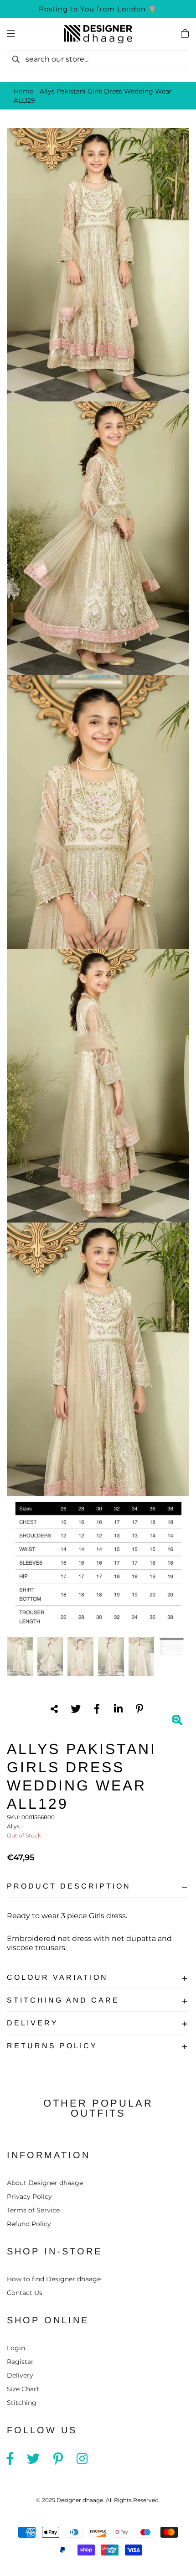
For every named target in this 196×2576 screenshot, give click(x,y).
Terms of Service (33, 2210)
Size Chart (23, 2389)
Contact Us (25, 2293)
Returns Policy (52, 2046)
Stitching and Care (63, 2000)
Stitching (22, 2403)
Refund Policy (29, 2224)
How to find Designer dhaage (54, 2279)
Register (20, 2362)
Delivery (33, 2023)
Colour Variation (57, 1977)
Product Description (69, 1886)
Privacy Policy (29, 2196)
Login (16, 2348)
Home (23, 91)
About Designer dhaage (45, 2183)
